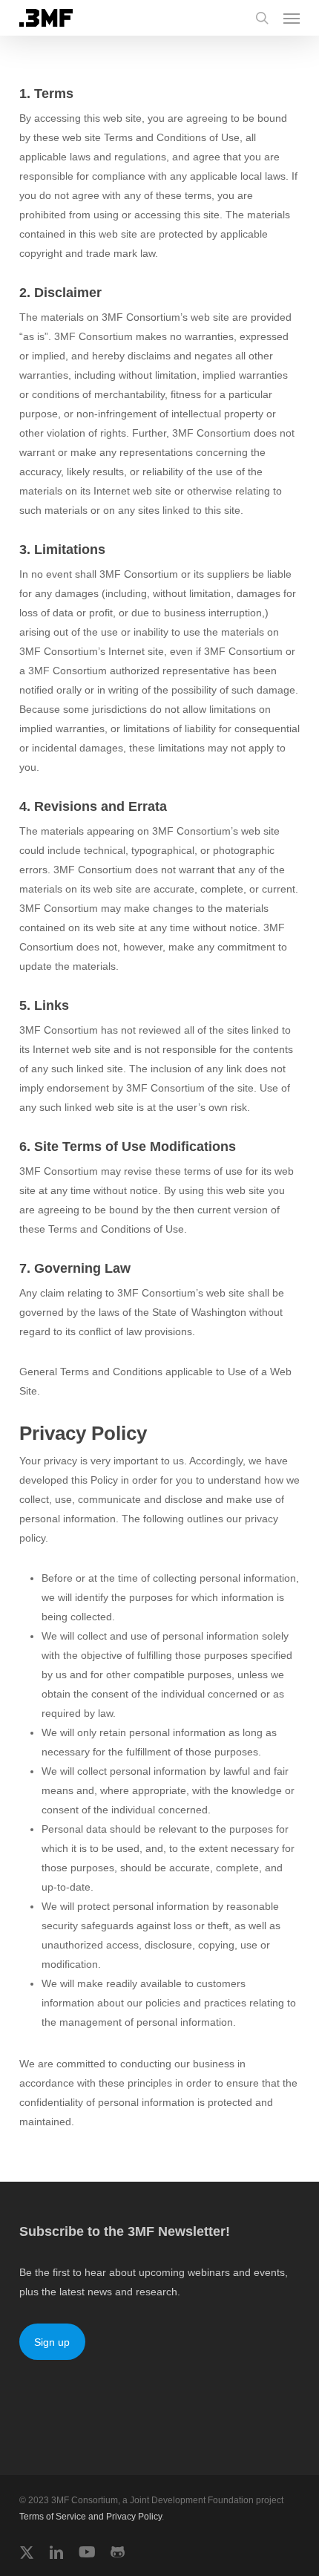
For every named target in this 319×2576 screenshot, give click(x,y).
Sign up (52, 2342)
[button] (292, 18)
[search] (262, 18)
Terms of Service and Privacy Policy (91, 2517)
